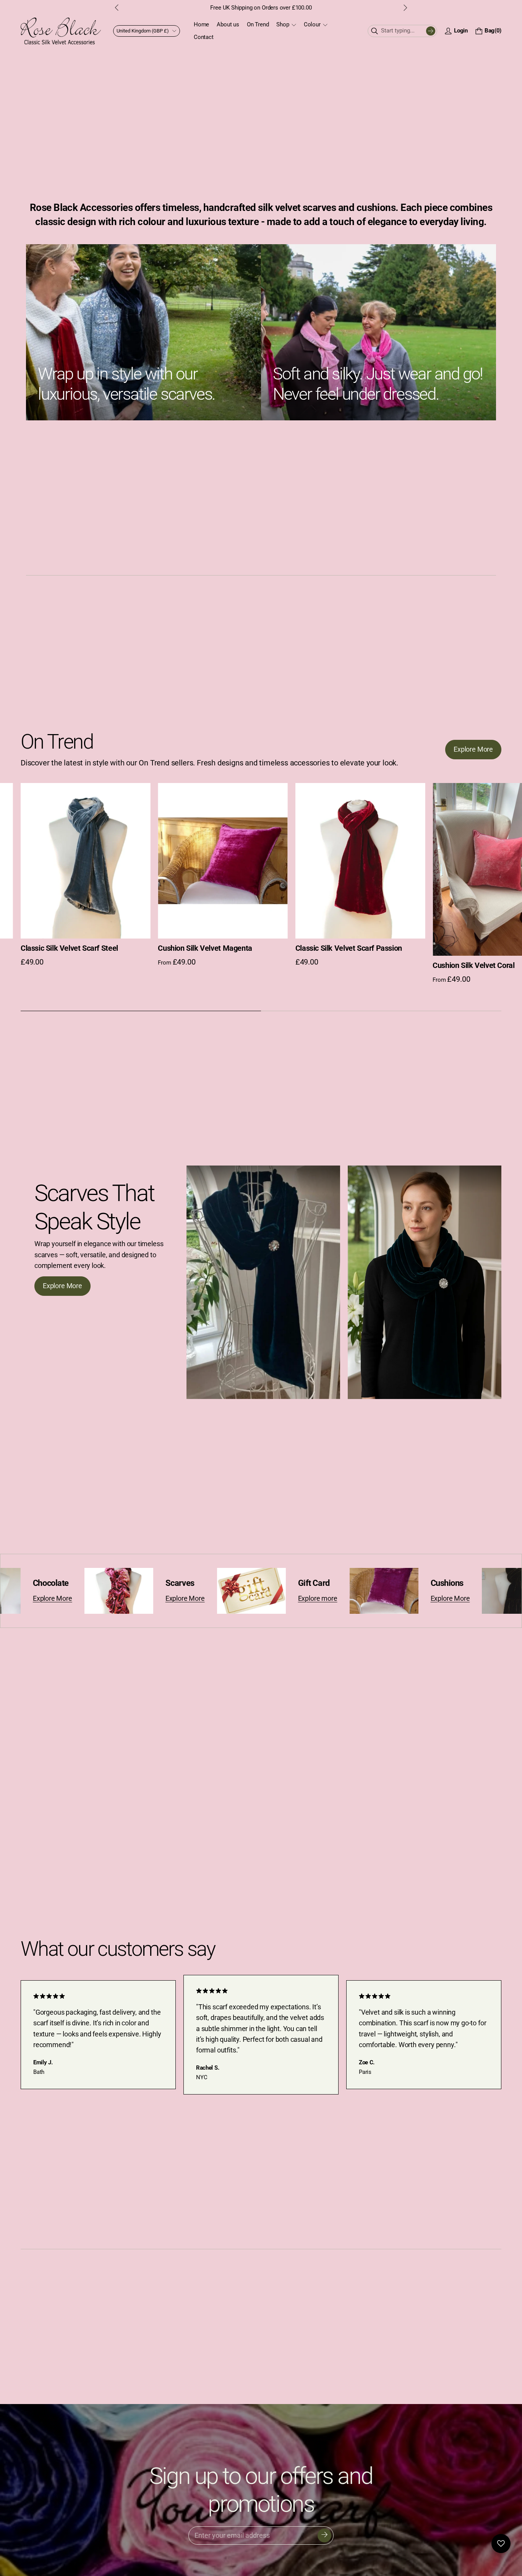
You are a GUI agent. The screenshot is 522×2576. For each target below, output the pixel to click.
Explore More (135, 1598)
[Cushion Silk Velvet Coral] (360, 870)
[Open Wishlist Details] (501, 2544)
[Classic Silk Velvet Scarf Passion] (223, 861)
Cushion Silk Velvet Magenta (68, 948)
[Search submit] (431, 31)
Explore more (268, 1598)
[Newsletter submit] (324, 2535)
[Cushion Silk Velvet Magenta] (85, 861)
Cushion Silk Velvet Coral (336, 966)
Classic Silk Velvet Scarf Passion (211, 948)
